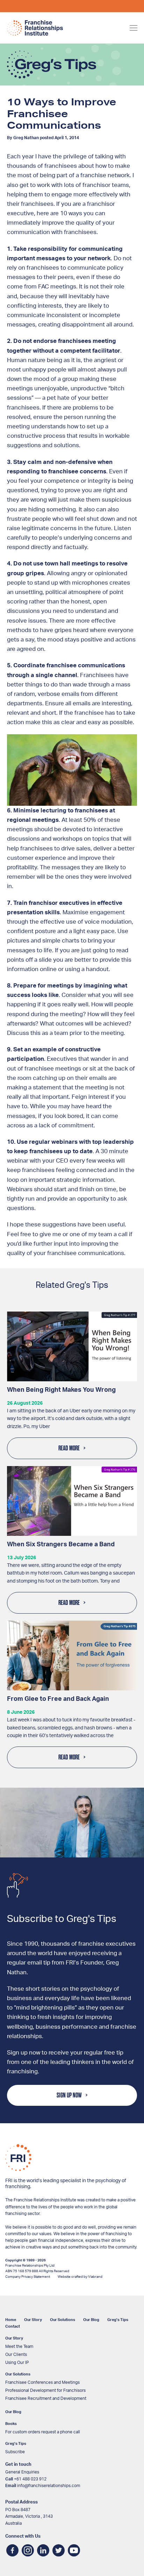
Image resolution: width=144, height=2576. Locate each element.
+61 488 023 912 (30, 2479)
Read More (69, 1448)
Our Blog (91, 2320)
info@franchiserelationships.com (49, 2486)
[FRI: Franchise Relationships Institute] (35, 28)
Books (11, 2424)
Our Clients (16, 2355)
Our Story (33, 2320)
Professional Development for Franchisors (45, 2390)
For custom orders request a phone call (43, 2432)
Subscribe (15, 2452)
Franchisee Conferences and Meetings (42, 2382)
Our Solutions (63, 2320)
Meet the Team (19, 2346)
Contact (13, 2326)
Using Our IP (17, 2363)
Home (11, 2320)
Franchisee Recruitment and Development (46, 2398)
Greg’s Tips (118, 2320)
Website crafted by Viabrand (80, 2277)
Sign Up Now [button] (69, 2095)
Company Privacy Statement (28, 2277)
